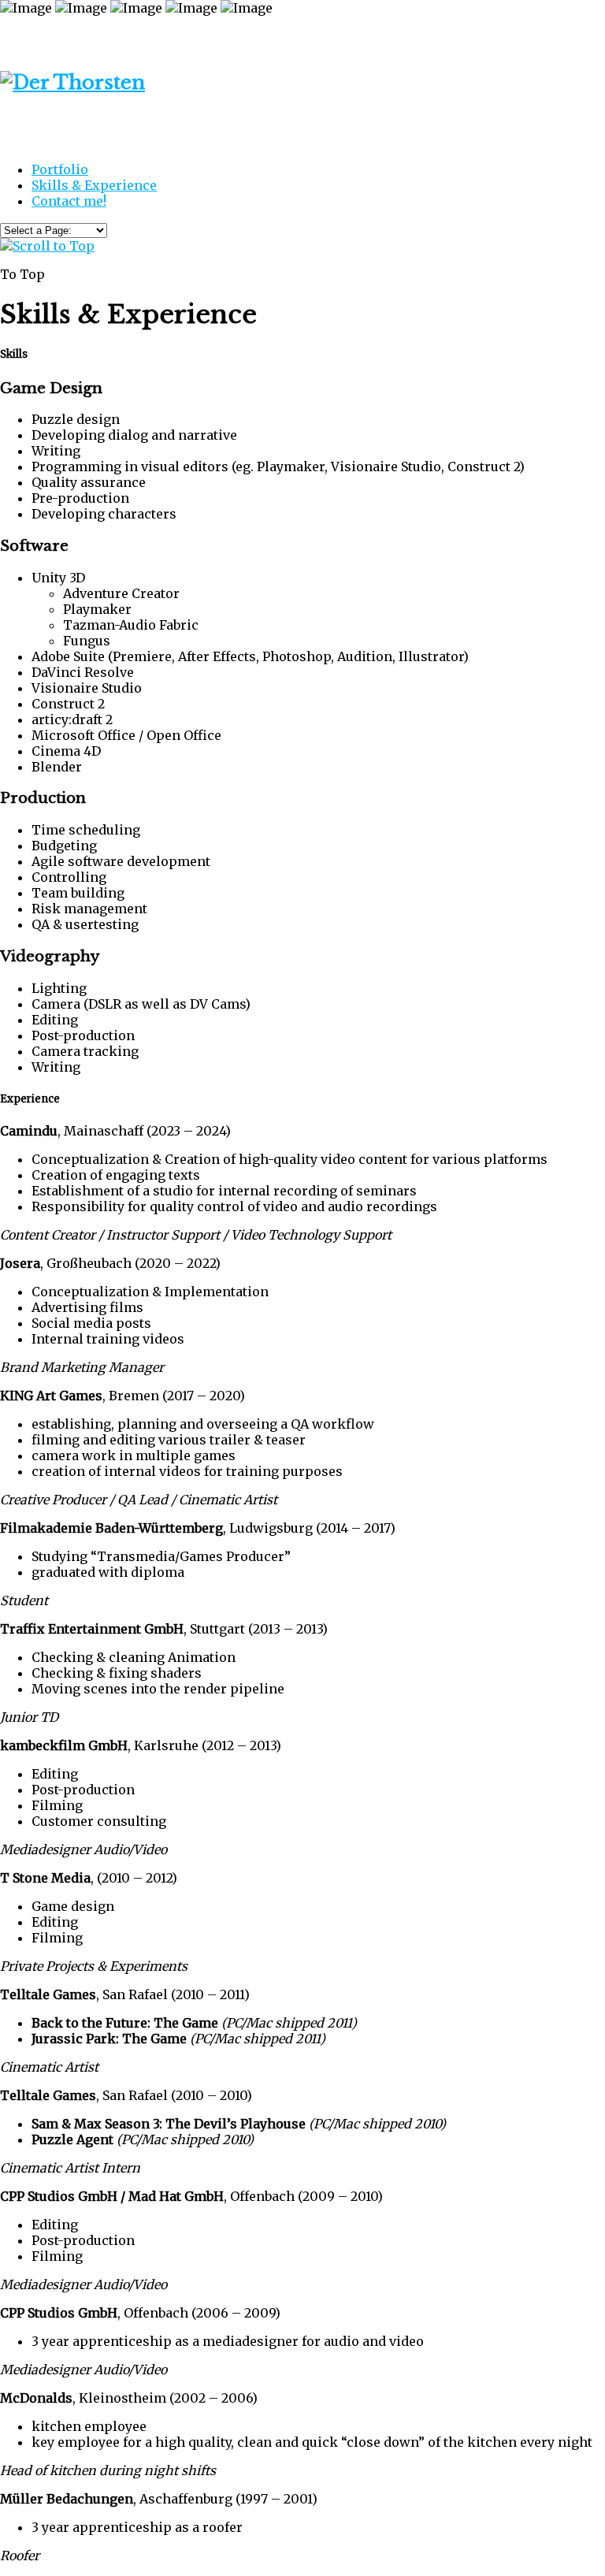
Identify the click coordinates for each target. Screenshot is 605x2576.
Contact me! (69, 201)
